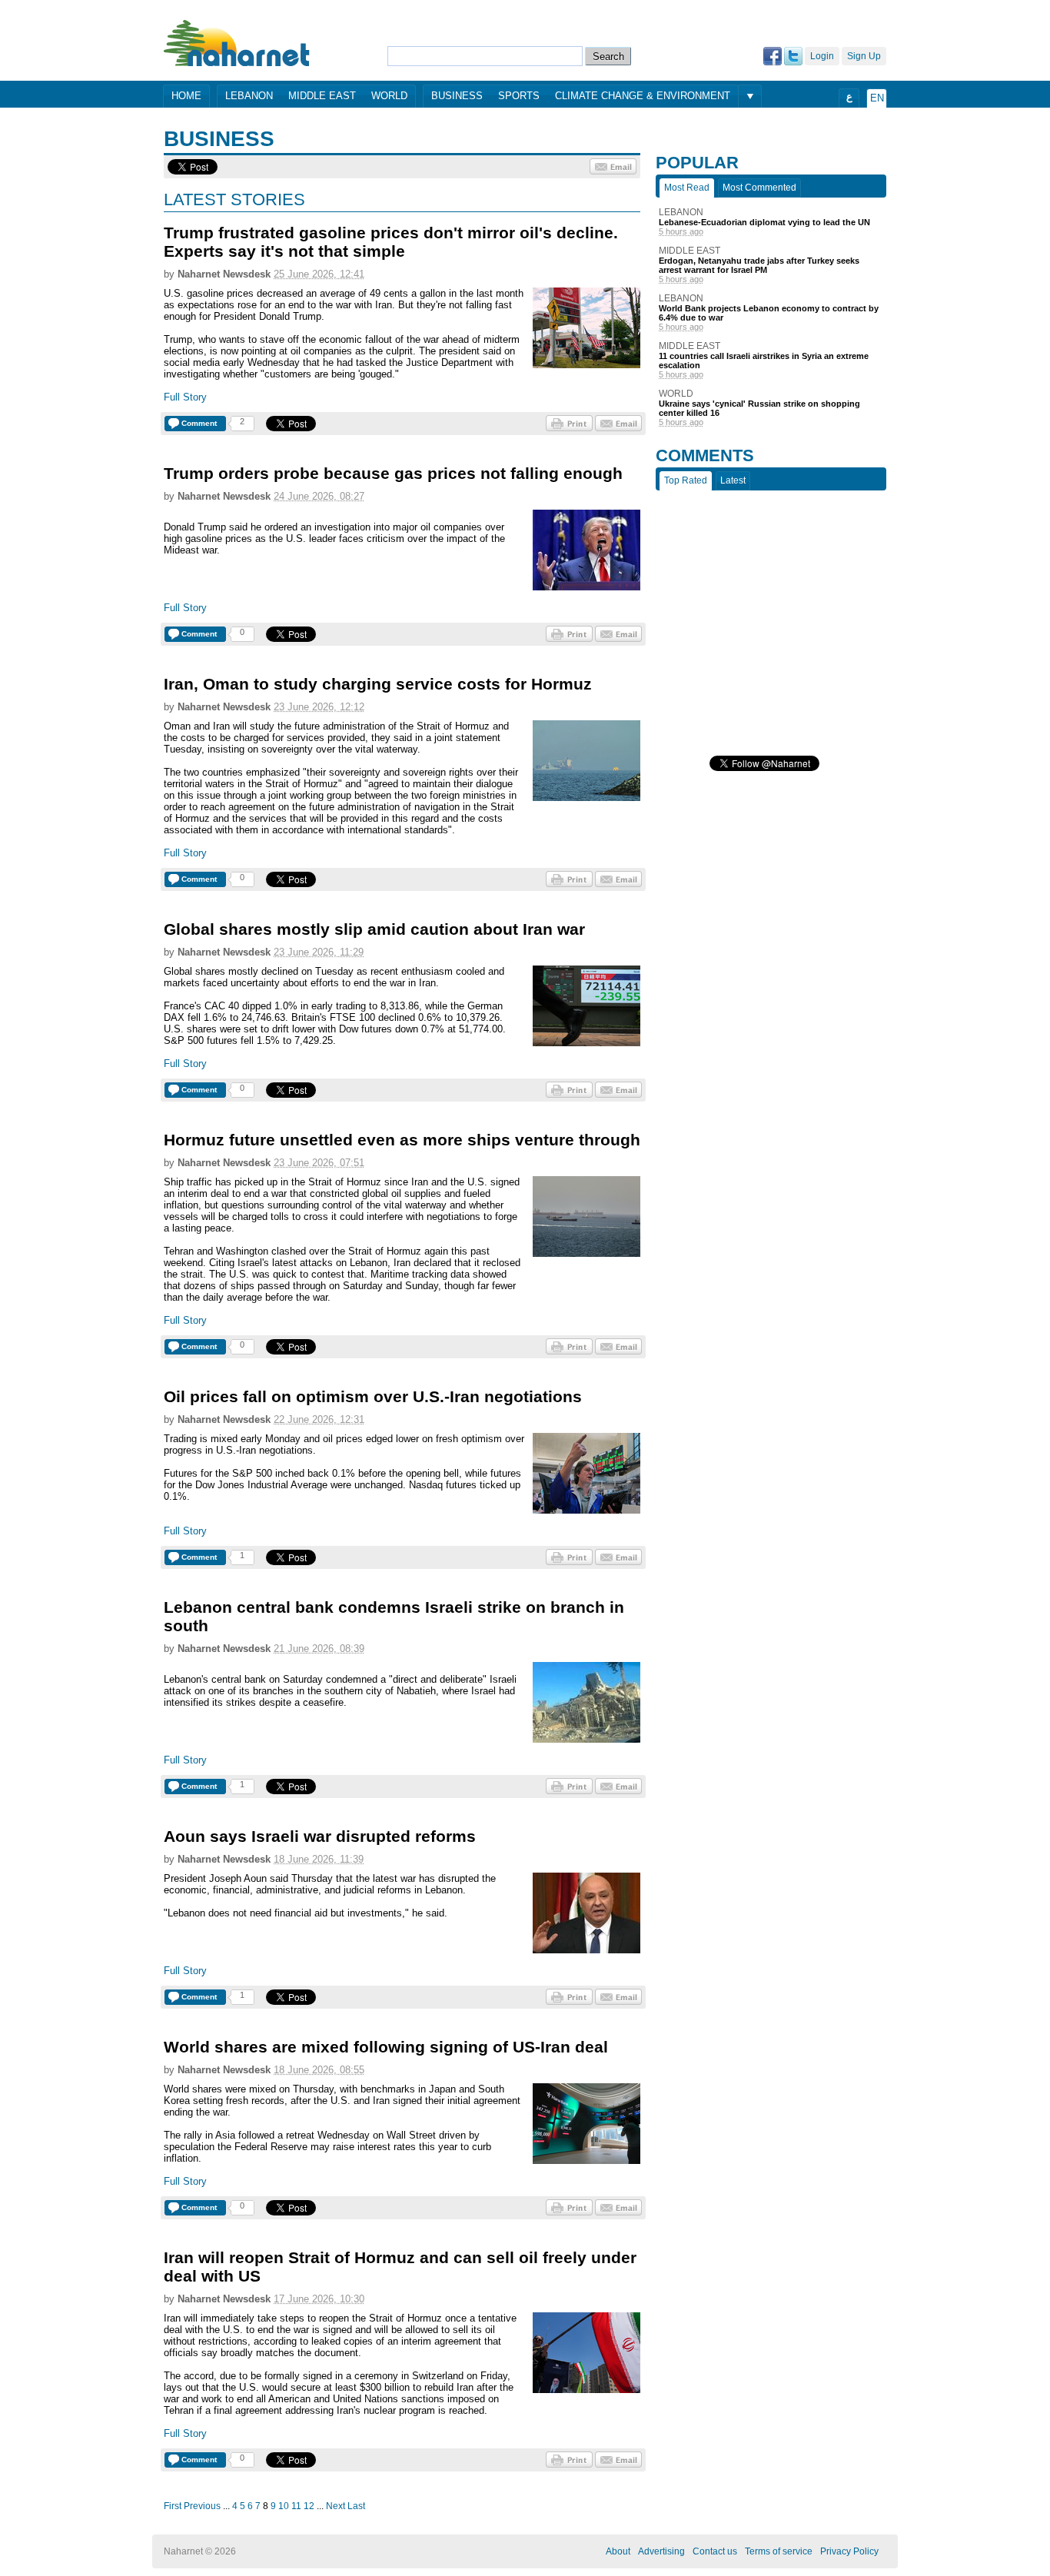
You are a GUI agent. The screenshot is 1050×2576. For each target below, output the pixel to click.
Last (356, 2506)
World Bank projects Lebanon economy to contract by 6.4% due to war (769, 313)
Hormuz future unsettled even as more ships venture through (402, 1140)
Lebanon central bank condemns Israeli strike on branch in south (394, 1616)
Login (822, 56)
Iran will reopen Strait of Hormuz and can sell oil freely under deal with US (400, 2267)
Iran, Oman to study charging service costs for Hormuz (378, 684)
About (618, 2551)
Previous (202, 2506)
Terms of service (779, 2551)
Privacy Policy (849, 2551)
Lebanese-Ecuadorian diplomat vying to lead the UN (764, 222)
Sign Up (864, 56)
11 (296, 2506)
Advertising (661, 2551)
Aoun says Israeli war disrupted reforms (320, 1836)
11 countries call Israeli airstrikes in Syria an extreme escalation (764, 361)
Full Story (185, 397)
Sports (519, 96)
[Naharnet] (237, 43)
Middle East (322, 96)
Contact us (715, 2551)
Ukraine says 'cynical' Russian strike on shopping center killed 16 (759, 408)
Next (336, 2506)
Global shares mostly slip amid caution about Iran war (374, 929)
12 (309, 2506)
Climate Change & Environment (643, 96)
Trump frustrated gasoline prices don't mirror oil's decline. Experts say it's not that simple (391, 242)
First (173, 2506)
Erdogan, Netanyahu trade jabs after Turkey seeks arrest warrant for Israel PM (759, 265)
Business (457, 96)
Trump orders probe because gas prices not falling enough (393, 473)
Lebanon (249, 96)
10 (284, 2506)
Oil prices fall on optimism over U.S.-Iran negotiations (373, 1396)
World (389, 96)
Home (186, 96)
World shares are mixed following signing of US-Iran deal (386, 2047)
